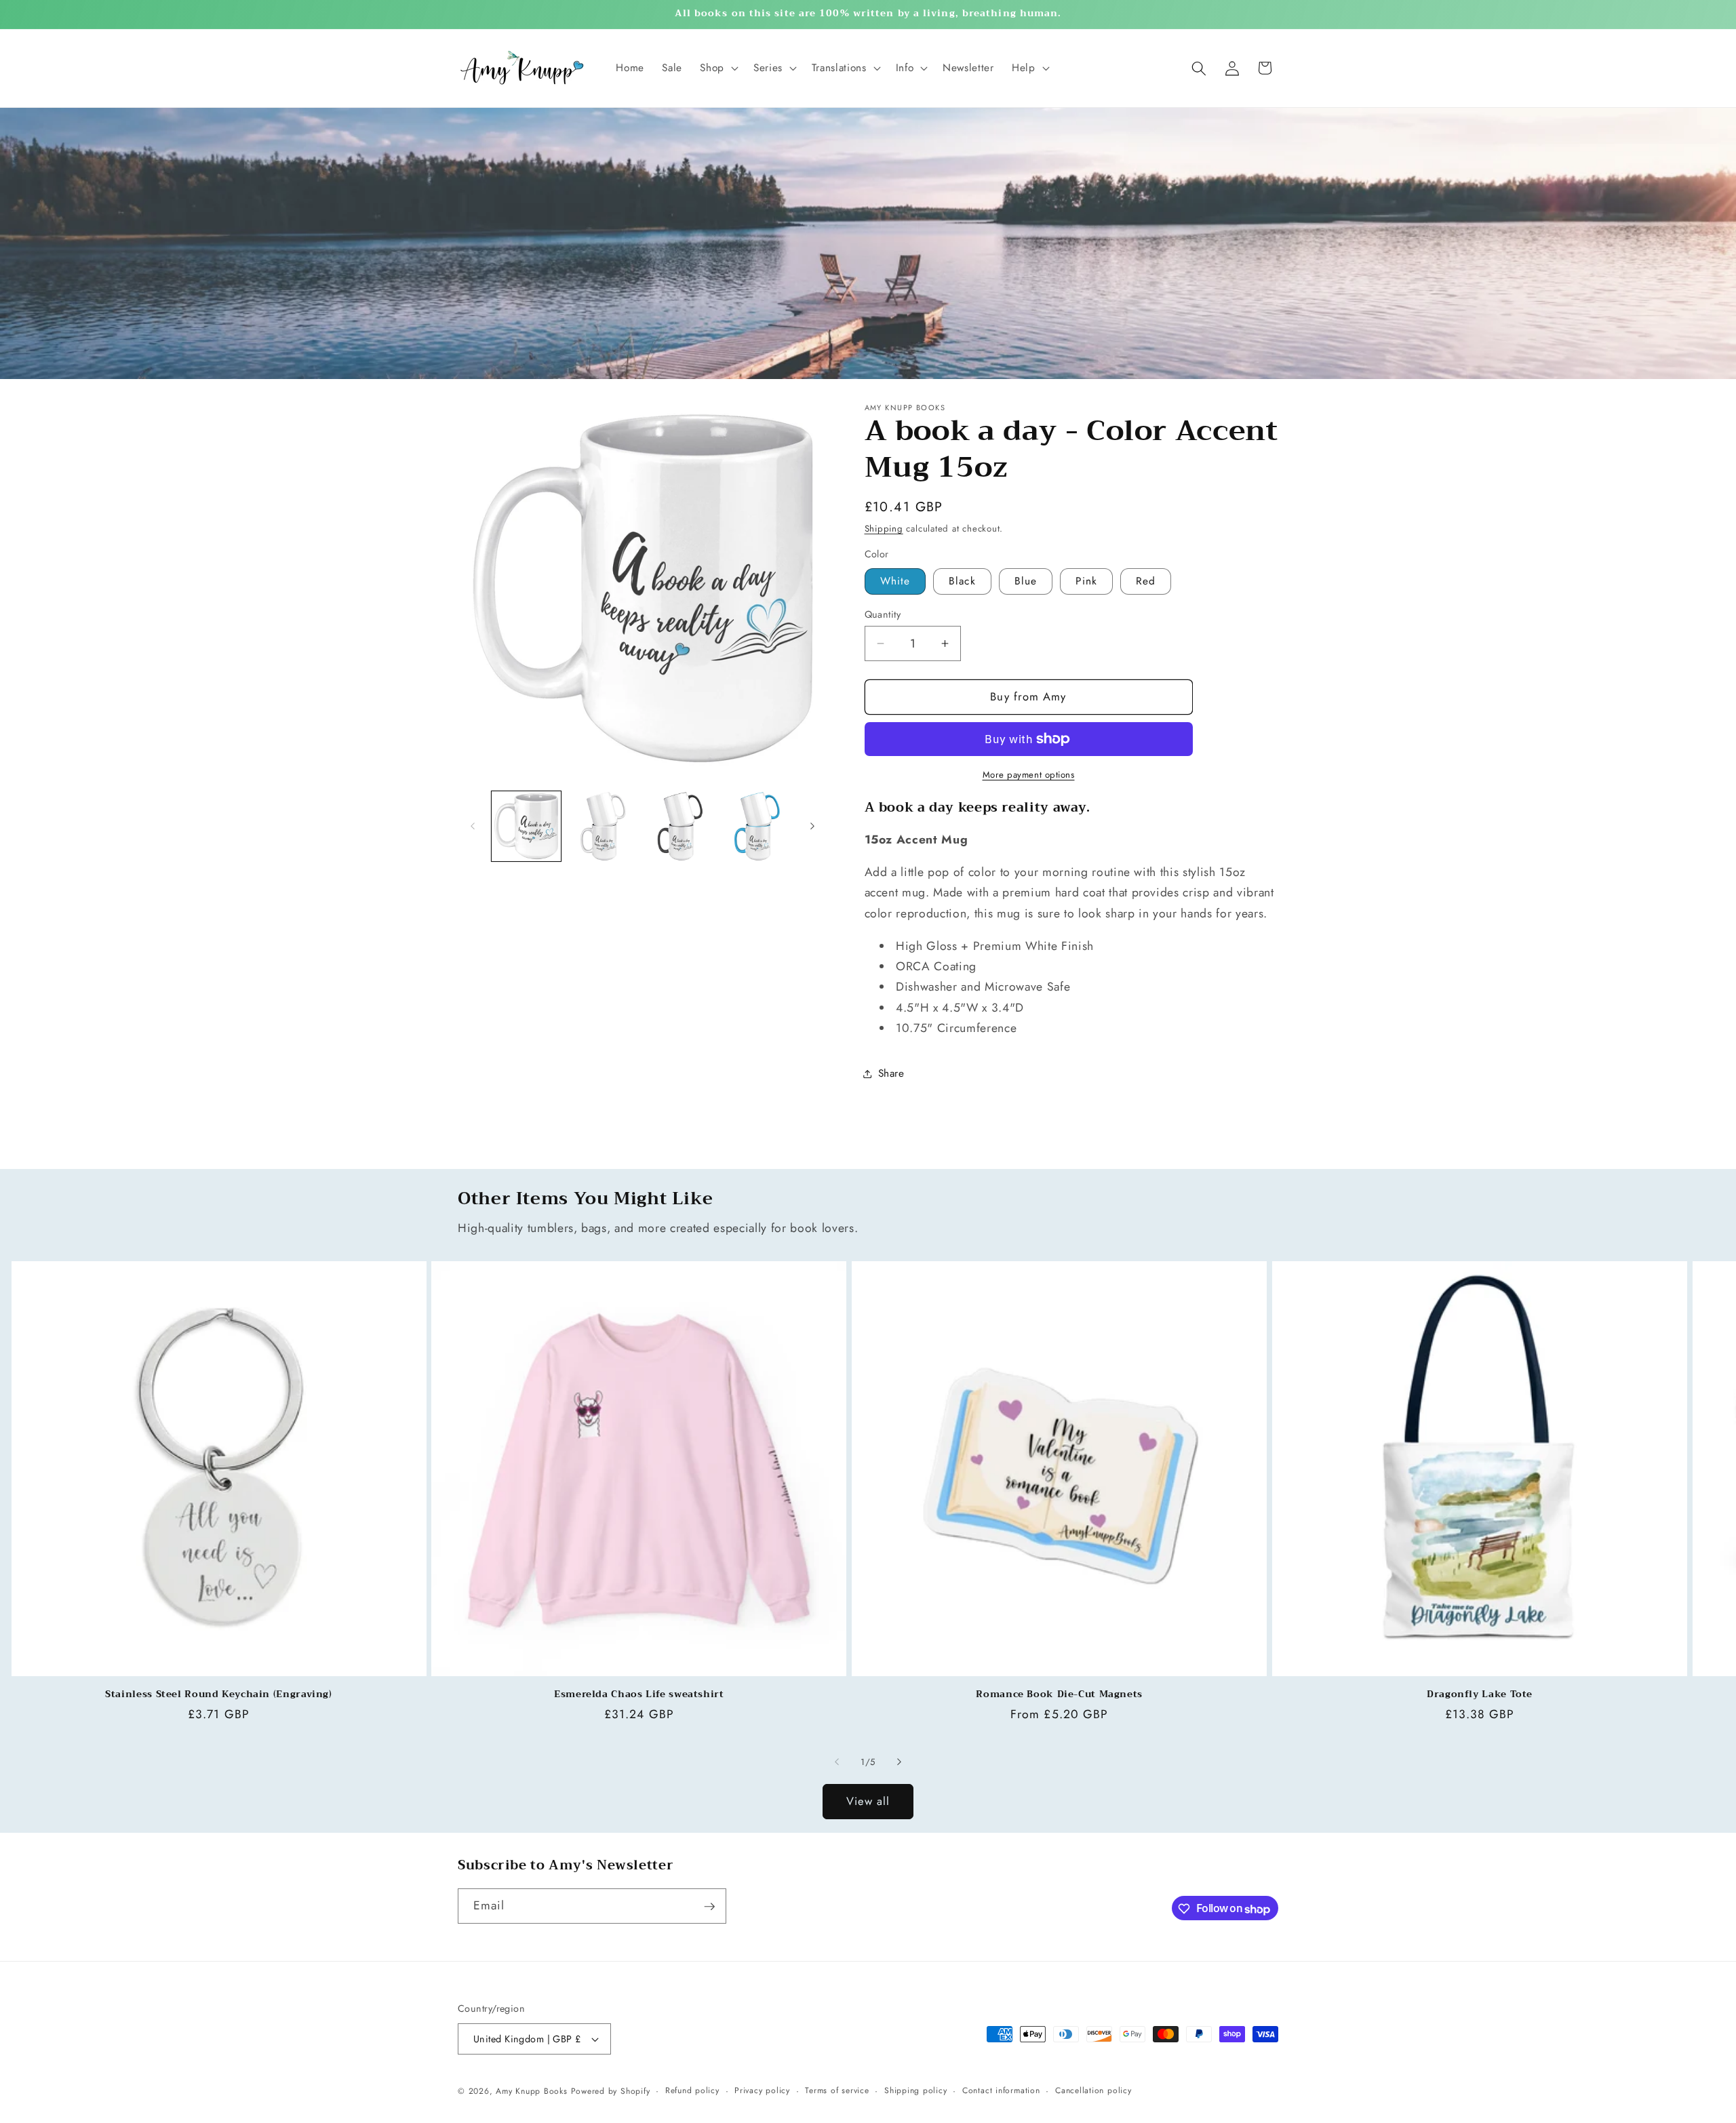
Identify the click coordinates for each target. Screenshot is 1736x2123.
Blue (1026, 581)
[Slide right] (812, 827)
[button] (718, 68)
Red (1146, 581)
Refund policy (692, 2090)
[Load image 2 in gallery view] (603, 826)
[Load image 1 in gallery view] (527, 826)
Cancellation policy (1093, 2090)
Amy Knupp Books (532, 2091)
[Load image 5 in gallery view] (757, 826)
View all (868, 1801)
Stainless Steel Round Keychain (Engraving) (218, 1694)
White (895, 581)
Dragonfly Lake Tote (1480, 1694)
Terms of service (837, 2090)
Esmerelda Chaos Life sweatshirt (639, 1694)
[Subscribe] (709, 1907)
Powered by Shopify (611, 2091)
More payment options (1029, 775)
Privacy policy (762, 2090)
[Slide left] (473, 827)
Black (962, 581)
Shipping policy (916, 2090)
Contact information (1001, 2090)
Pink (1086, 581)
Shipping (884, 529)
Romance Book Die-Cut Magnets (1059, 1694)
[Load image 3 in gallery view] (680, 826)
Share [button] (891, 1073)
